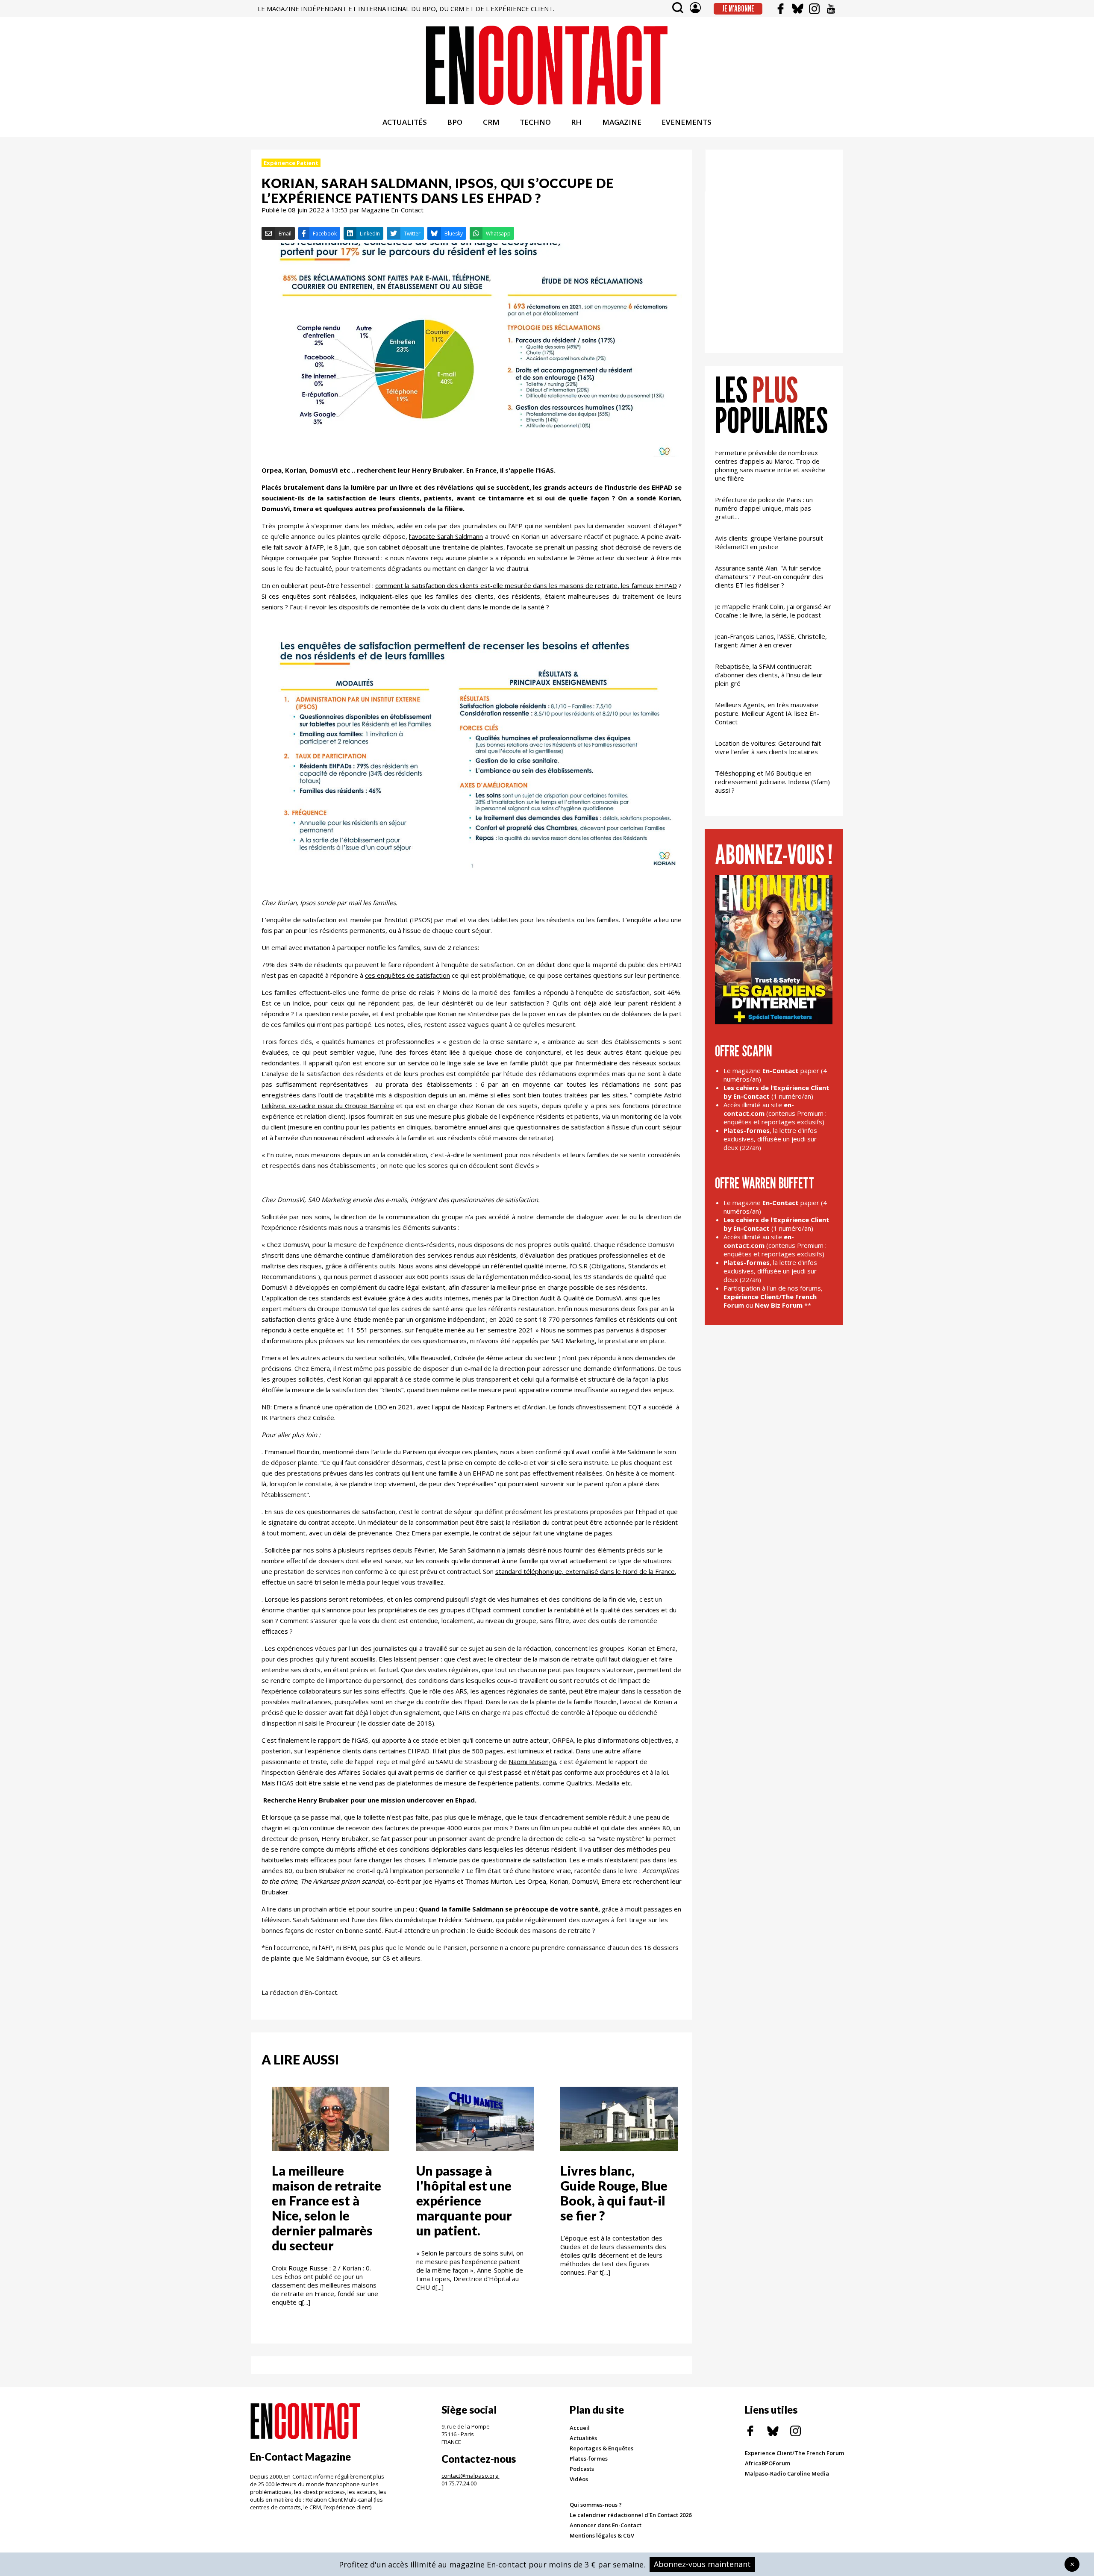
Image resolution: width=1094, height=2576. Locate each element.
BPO (455, 122)
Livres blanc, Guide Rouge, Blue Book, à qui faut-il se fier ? (614, 2193)
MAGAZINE (622, 122)
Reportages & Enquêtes (601, 2448)
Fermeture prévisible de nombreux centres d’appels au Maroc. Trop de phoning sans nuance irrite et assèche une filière (770, 465)
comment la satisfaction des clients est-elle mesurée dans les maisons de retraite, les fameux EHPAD (526, 585)
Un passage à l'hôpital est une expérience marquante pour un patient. (464, 2200)
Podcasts (582, 2469)
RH (576, 122)
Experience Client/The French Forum (794, 2453)
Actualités (583, 2438)
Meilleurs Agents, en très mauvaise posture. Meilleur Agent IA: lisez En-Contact (767, 713)
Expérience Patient (291, 163)
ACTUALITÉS (405, 122)
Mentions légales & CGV (602, 2535)
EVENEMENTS (687, 122)
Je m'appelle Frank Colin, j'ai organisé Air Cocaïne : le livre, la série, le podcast (773, 611)
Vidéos (579, 2479)
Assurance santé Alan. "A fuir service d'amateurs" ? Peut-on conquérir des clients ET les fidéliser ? (769, 576)
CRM (491, 122)
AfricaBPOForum (768, 2463)
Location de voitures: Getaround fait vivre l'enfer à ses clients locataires (768, 747)
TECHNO (535, 122)
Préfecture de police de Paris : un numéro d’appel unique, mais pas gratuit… (764, 508)
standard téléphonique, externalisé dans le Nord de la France (585, 1571)
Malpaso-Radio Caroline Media (787, 2473)
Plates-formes (589, 2458)
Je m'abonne (738, 9)
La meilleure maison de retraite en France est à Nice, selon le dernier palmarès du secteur (326, 2208)
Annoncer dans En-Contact (606, 2525)
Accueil (580, 2428)
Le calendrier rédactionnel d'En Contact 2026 (631, 2515)
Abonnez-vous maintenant (702, 2564)
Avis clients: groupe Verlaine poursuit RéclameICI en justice (769, 542)
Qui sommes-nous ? (596, 2505)
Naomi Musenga (532, 1761)
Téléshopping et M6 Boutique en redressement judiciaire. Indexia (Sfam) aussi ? (772, 782)
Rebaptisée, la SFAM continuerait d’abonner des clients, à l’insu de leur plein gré (769, 675)
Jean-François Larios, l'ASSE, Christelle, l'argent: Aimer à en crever (771, 641)
